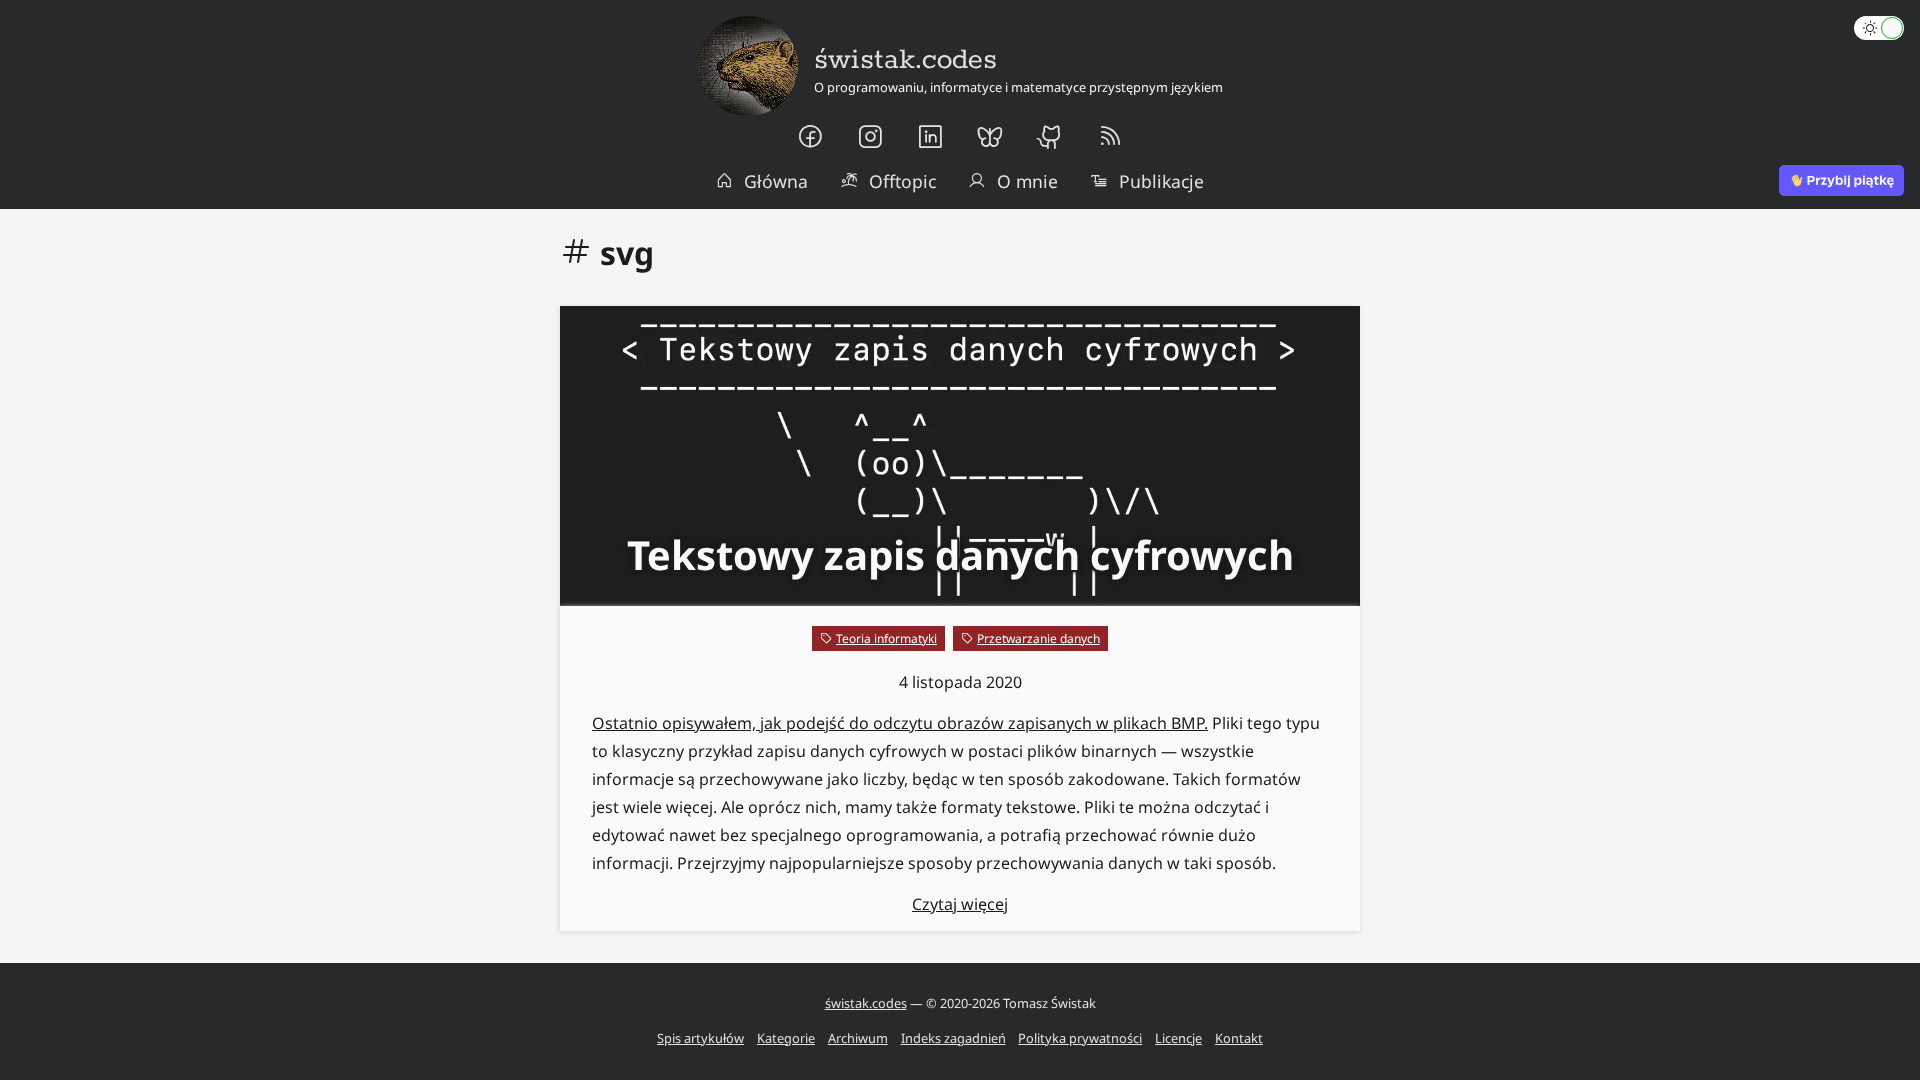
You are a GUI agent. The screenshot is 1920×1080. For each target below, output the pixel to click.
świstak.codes (866, 1003)
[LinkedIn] (930, 137)
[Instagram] (870, 137)
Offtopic (902, 181)
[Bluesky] (990, 137)
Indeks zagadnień (953, 1038)
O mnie (1027, 181)
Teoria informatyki (886, 638)
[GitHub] (1050, 137)
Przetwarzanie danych (1038, 638)
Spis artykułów (700, 1038)
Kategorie (786, 1038)
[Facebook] (810, 137)
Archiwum (858, 1038)
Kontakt (1239, 1038)
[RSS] (1110, 137)
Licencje (1178, 1038)
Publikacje (1161, 181)
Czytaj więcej (960, 904)
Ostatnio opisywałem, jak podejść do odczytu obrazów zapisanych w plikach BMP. (900, 723)
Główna (776, 181)
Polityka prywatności (1080, 1038)
